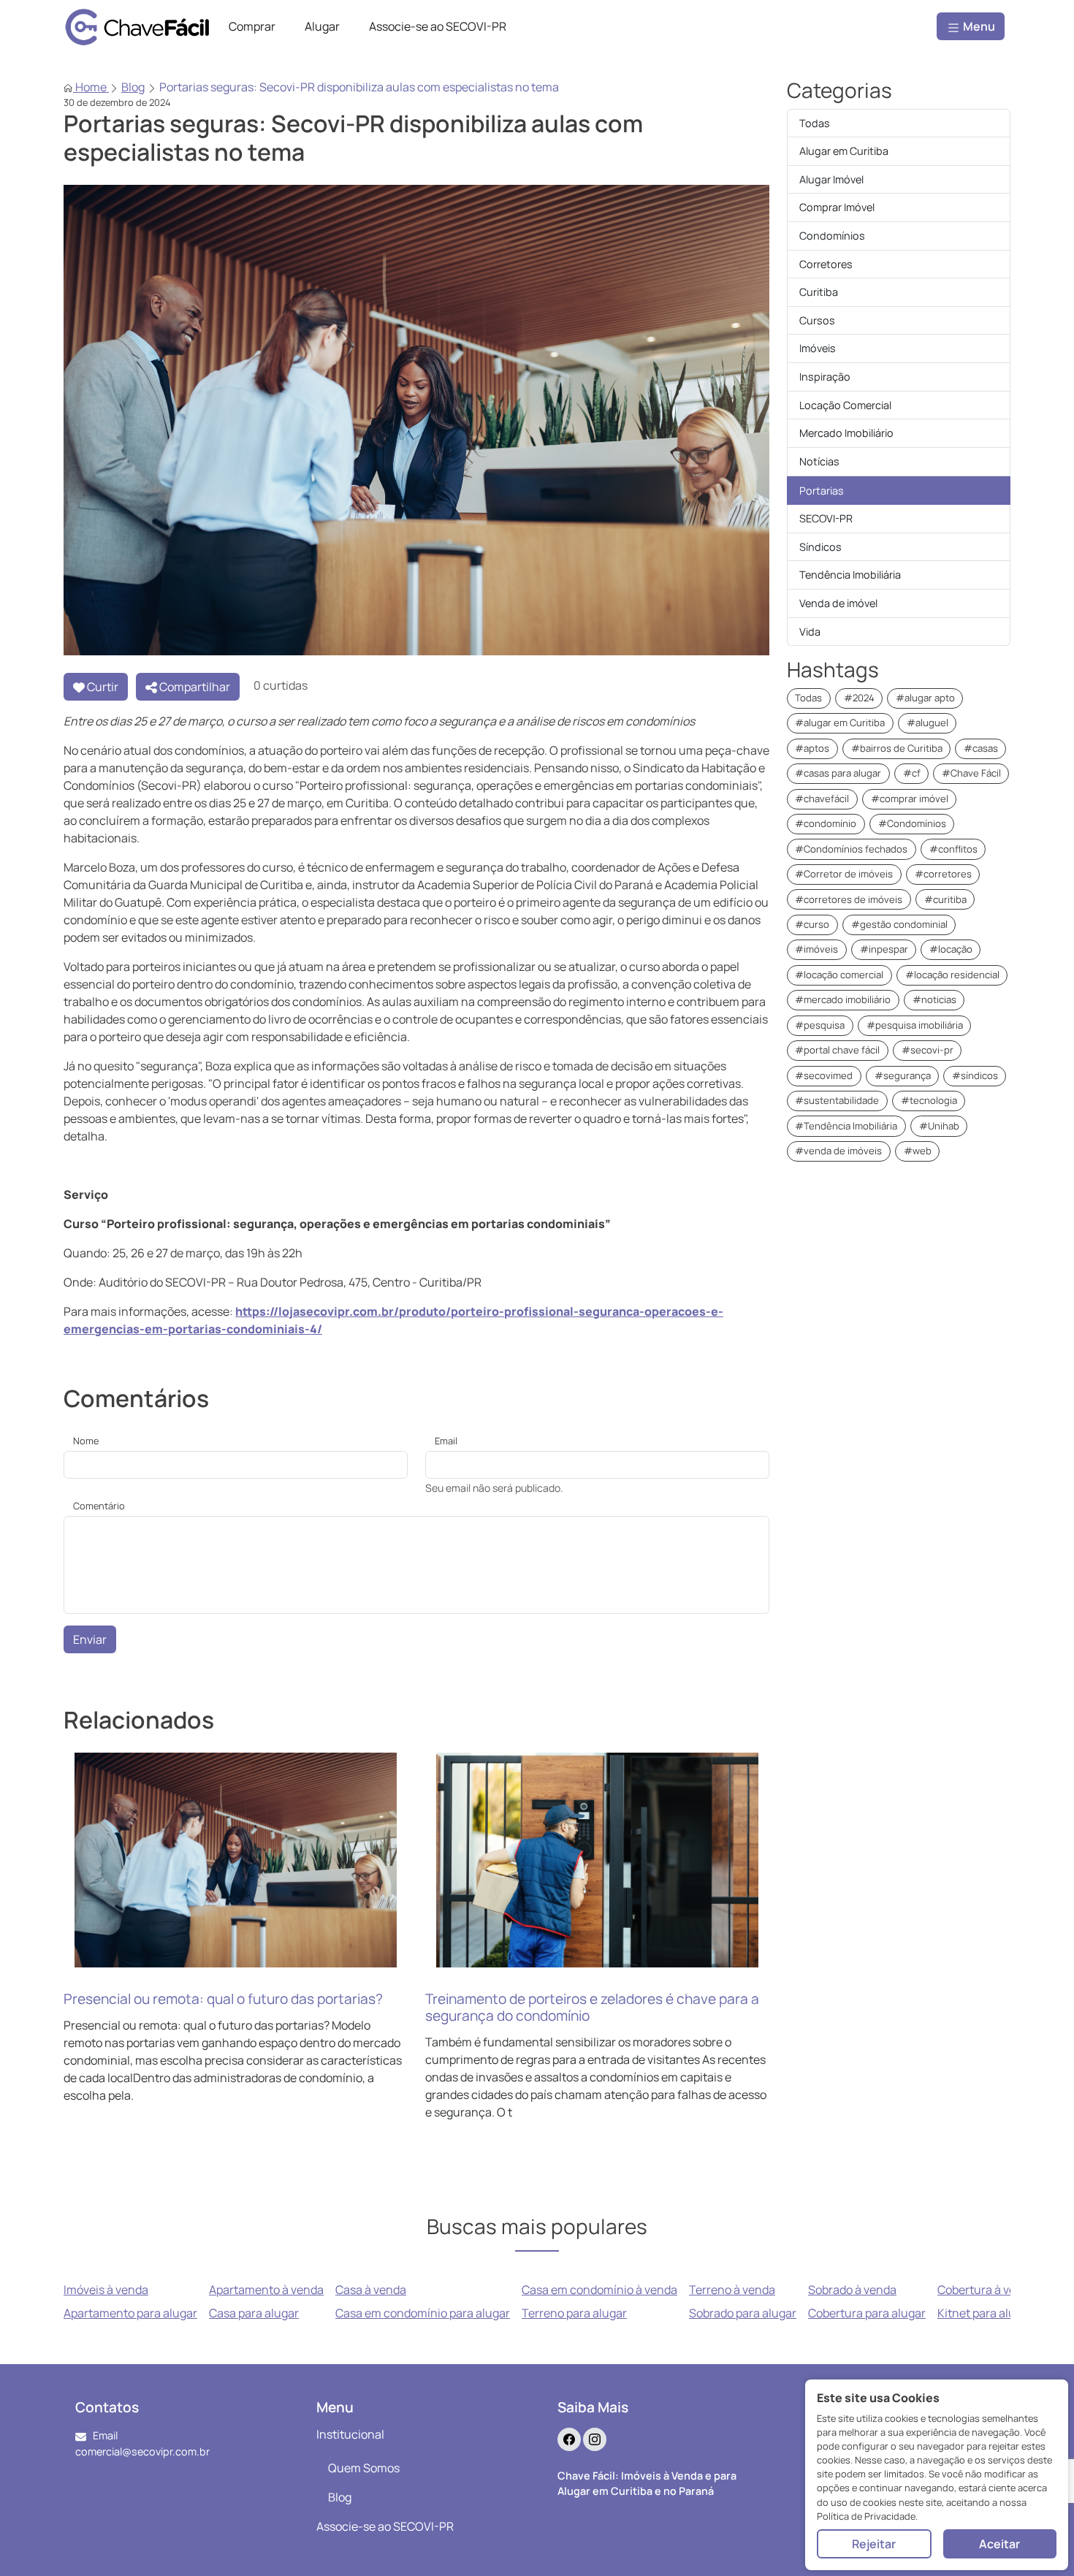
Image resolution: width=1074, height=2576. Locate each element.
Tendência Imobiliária (850, 575)
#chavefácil (822, 799)
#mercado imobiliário (843, 999)
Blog (133, 87)
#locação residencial (952, 975)
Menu (978, 26)
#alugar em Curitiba (840, 723)
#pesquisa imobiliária (915, 1025)
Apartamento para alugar (130, 2313)
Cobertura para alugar (867, 2313)
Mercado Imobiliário (846, 433)
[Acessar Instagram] (595, 2439)
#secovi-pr (928, 1050)
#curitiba (945, 899)
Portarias (822, 491)
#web (918, 1151)
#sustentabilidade (837, 1100)
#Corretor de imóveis (844, 874)
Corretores (826, 264)
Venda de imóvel (838, 603)
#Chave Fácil (971, 773)
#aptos (812, 748)
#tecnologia (929, 1100)
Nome (86, 1441)
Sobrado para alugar (743, 2313)
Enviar (90, 1639)
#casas (981, 748)
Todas (815, 123)
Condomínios (832, 236)
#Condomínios (912, 823)
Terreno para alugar (574, 2313)
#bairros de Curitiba (897, 748)
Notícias (819, 461)
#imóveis (816, 949)
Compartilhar (194, 687)
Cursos (817, 320)
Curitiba (819, 292)
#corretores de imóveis (849, 899)
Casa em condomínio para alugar (423, 2313)
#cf (912, 773)
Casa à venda (371, 2290)
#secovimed (824, 1075)
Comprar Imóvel (837, 207)
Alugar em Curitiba (844, 151)
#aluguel (928, 723)
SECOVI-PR (826, 518)
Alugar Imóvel (831, 179)
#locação (951, 949)
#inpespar (884, 949)
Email (446, 1441)
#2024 (859, 698)
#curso (812, 924)
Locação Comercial (845, 405)
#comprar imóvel (910, 799)
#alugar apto (925, 698)
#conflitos (953, 849)
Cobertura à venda (987, 2290)
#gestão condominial (899, 924)
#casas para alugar (838, 773)
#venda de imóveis (838, 1151)
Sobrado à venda (852, 2290)
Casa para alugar (254, 2313)
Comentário (99, 1506)
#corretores (943, 874)
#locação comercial (839, 975)
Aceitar (999, 2544)
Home (91, 87)
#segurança (903, 1075)
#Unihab (939, 1126)
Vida (810, 632)
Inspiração (825, 377)
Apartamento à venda (266, 2290)
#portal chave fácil (837, 1050)
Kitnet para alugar (985, 2313)
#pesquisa (820, 1025)
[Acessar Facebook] (569, 2439)
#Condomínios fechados (851, 849)
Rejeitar (874, 2544)
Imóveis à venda (106, 2290)
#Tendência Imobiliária (846, 1126)
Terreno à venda (732, 2290)
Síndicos (820, 547)
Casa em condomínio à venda (599, 2290)
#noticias (934, 999)
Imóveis (818, 348)
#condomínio (826, 823)
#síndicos (975, 1075)
